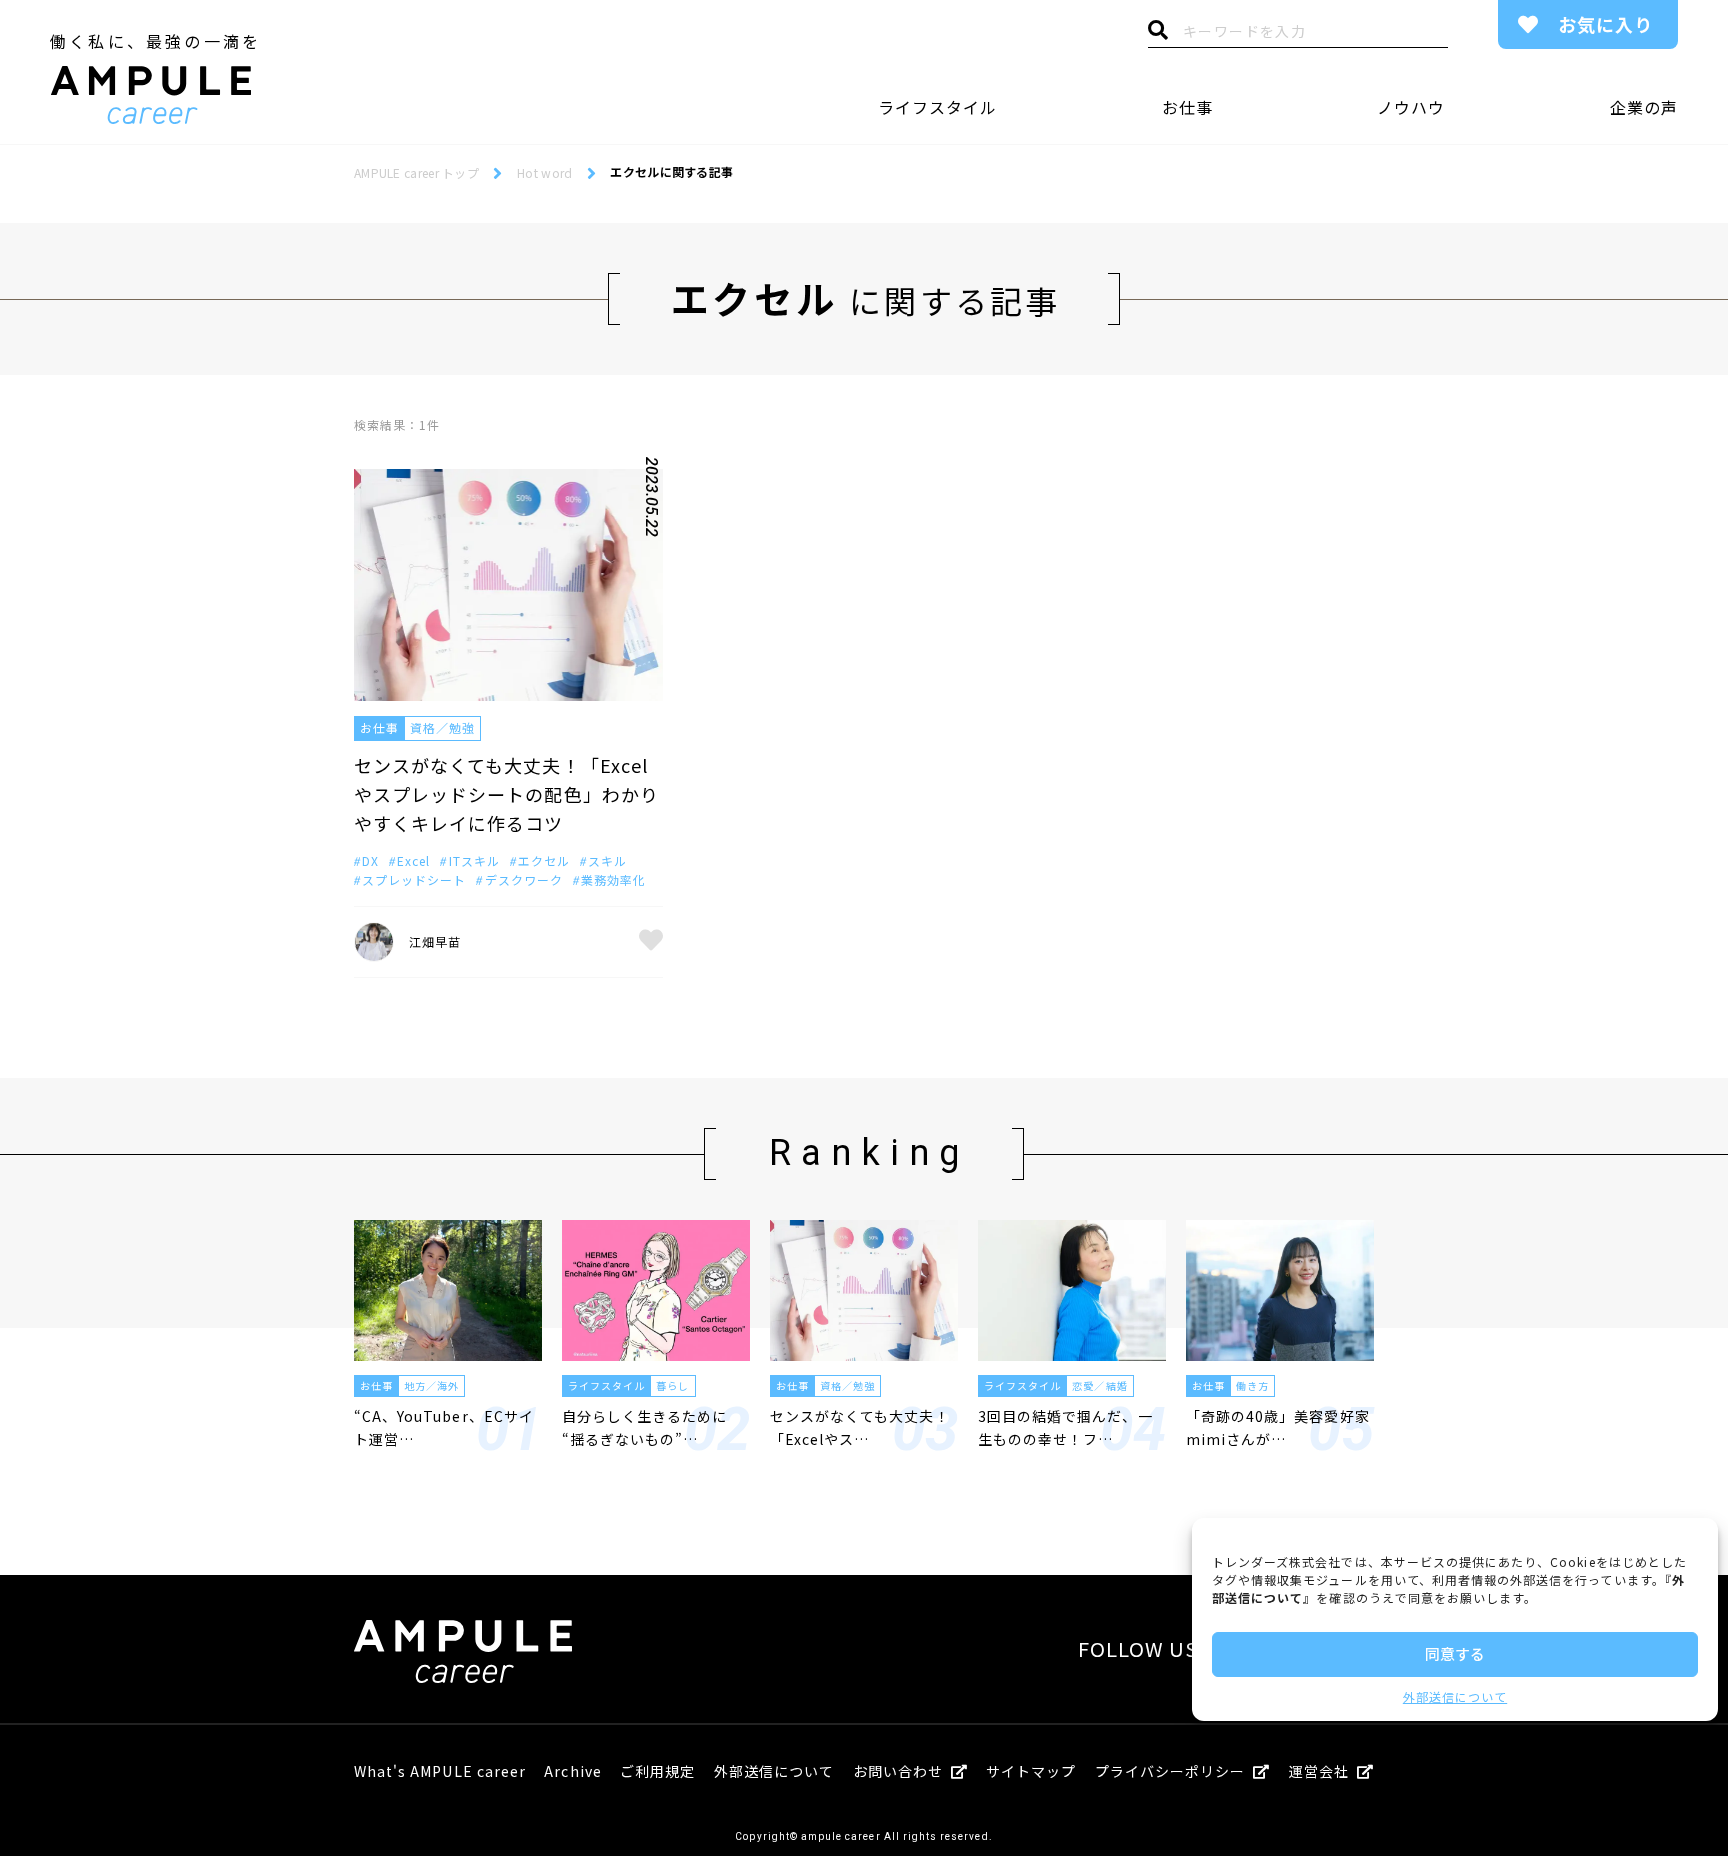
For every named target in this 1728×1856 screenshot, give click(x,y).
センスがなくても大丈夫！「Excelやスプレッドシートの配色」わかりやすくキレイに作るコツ (506, 794)
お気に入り (1605, 24)
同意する (1455, 1653)
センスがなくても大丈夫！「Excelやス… (860, 1427)
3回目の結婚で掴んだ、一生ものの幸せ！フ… (1065, 1427)
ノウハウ (1411, 107)
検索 (1158, 35)
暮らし (672, 1385)
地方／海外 (431, 1385)
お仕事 (1187, 107)
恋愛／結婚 (1099, 1385)
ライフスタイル (937, 107)
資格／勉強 (442, 727)
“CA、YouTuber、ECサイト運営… (444, 1427)
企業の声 (1644, 107)
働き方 (1252, 1385)
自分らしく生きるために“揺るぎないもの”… (645, 1427)
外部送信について (1455, 1696)
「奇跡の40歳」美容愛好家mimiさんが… (1278, 1427)
